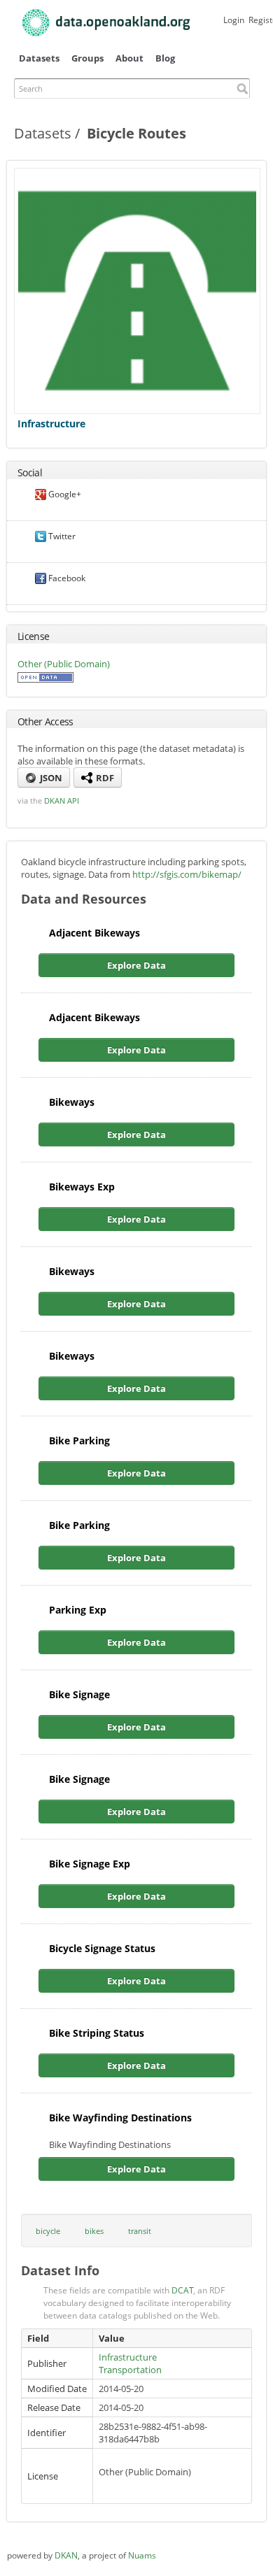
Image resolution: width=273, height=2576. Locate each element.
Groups (87, 58)
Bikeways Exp (82, 1187)
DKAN (66, 2555)
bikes (94, 2231)
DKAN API (62, 800)
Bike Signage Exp (90, 1864)
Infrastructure (51, 424)
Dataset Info (60, 2270)
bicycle (48, 2231)
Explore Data (136, 965)
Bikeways (72, 1102)
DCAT (182, 2290)
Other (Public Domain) (64, 664)
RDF (104, 778)
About (129, 58)
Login (234, 20)
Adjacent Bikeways (94, 933)
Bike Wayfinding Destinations (120, 2118)
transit (140, 2231)
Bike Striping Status (97, 2033)
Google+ (64, 494)
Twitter (61, 536)
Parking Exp (78, 1610)
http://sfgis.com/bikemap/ (187, 874)
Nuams (142, 2555)
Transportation (130, 2370)
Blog (165, 58)
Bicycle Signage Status (102, 1948)
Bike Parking (79, 1440)
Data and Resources (84, 899)
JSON (50, 778)
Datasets (39, 58)
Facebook (66, 578)
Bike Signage (79, 1694)
